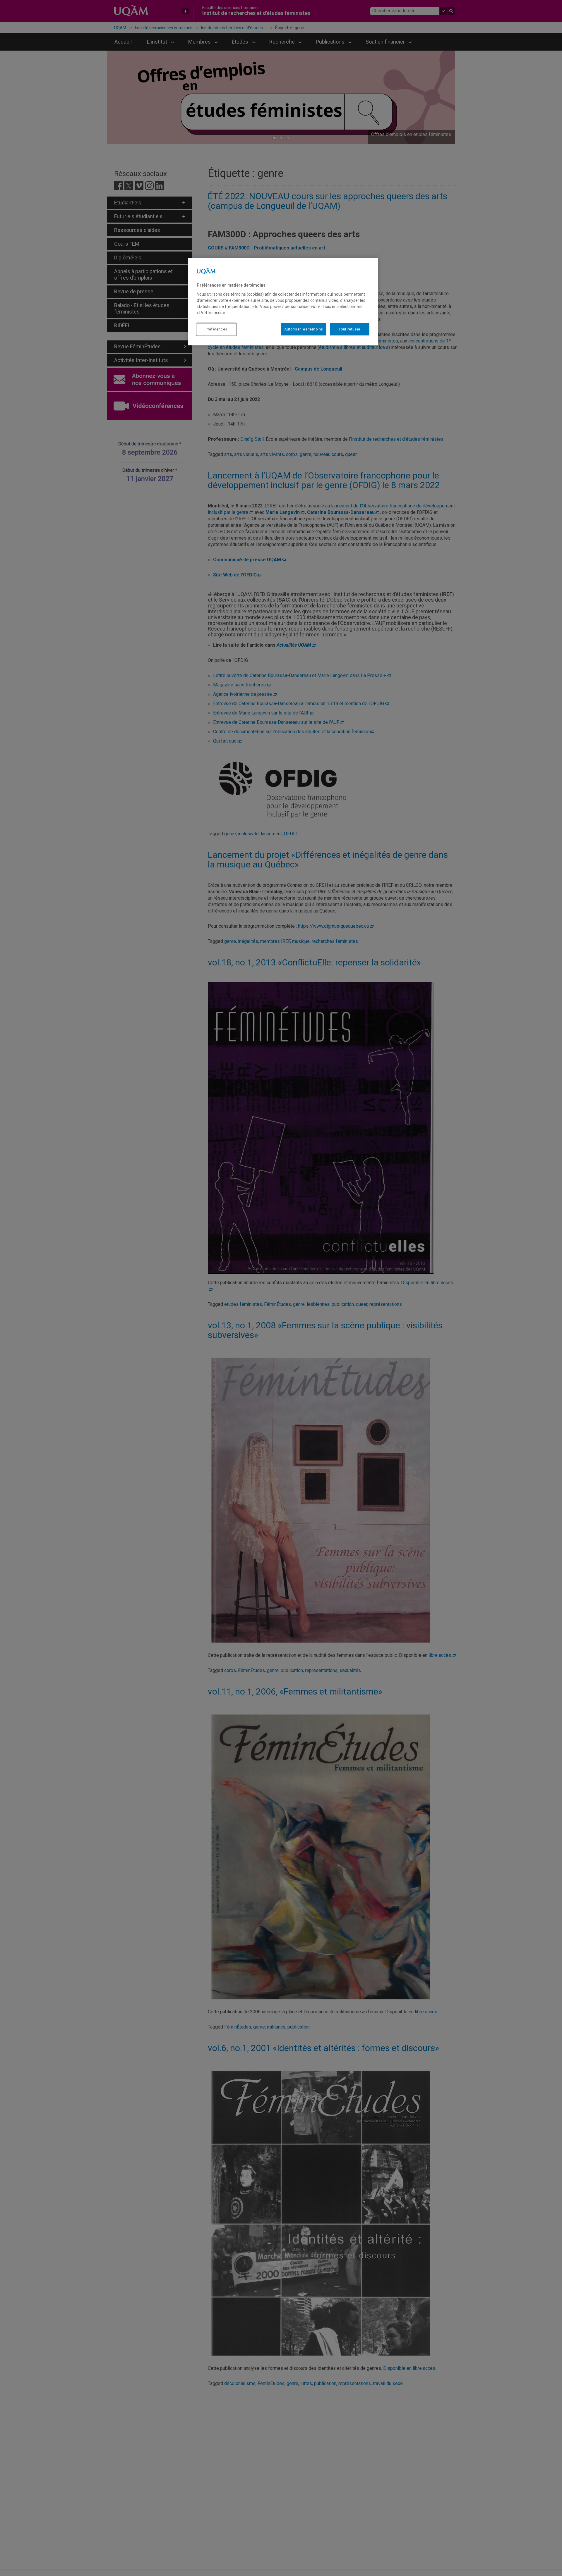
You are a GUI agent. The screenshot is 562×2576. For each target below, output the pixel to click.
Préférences (216, 329)
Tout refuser (349, 329)
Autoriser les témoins (304, 329)
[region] (283, 302)
